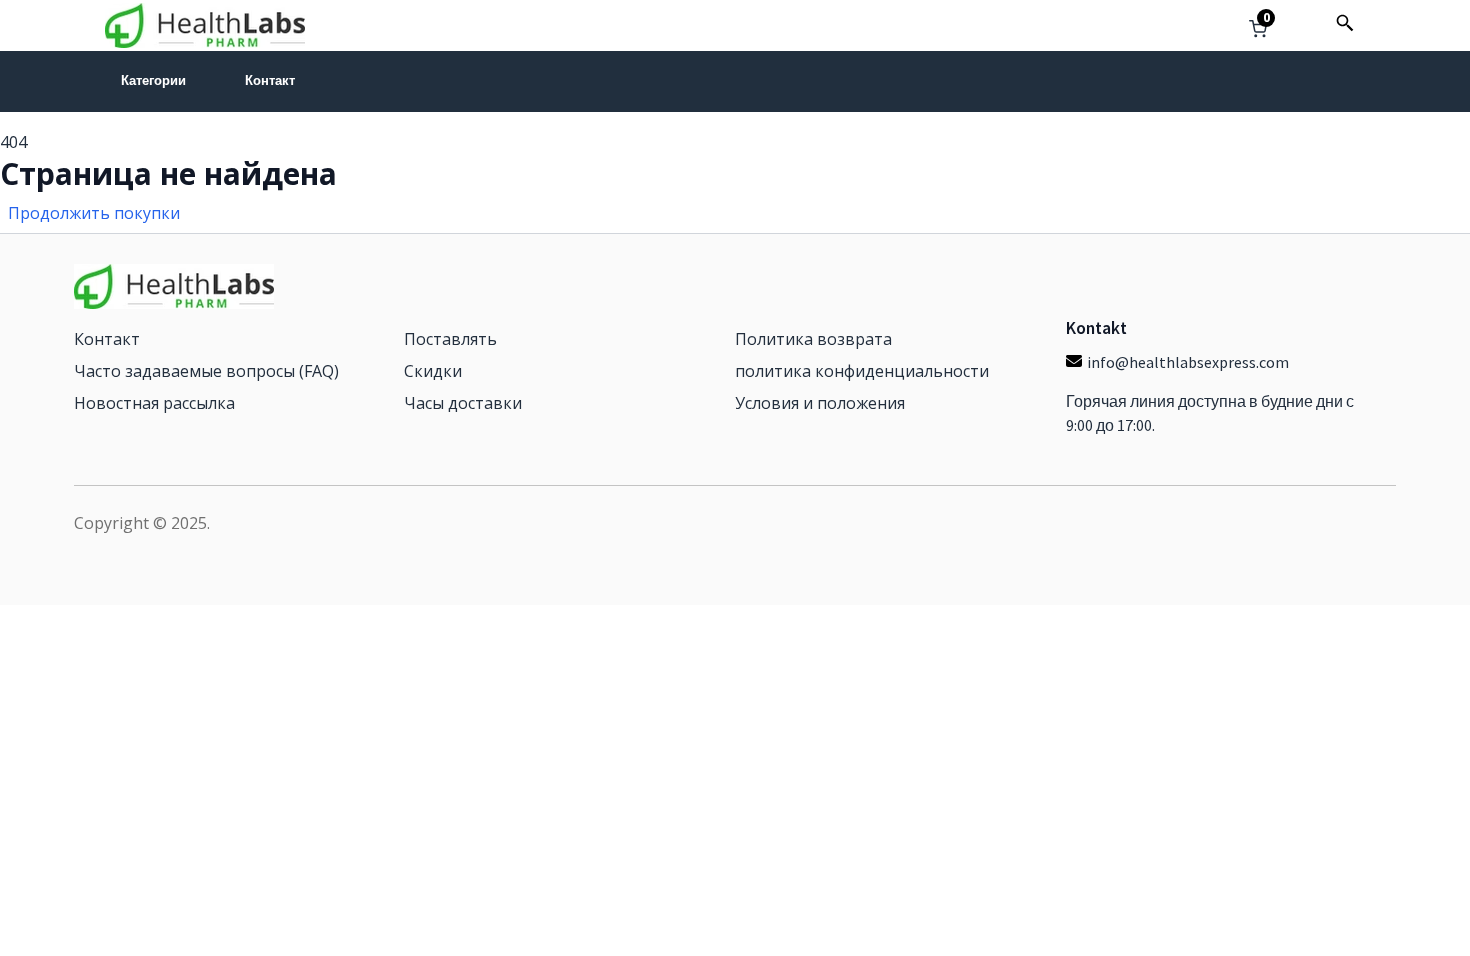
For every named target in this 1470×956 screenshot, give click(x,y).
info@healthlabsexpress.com (1188, 362)
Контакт (270, 80)
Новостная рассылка (154, 403)
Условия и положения (820, 403)
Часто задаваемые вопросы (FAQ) (206, 371)
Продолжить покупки (94, 213)
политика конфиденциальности (862, 371)
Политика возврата (813, 339)
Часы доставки (463, 403)
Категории (153, 80)
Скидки (433, 371)
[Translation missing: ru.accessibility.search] (1345, 23)
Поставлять (450, 339)
